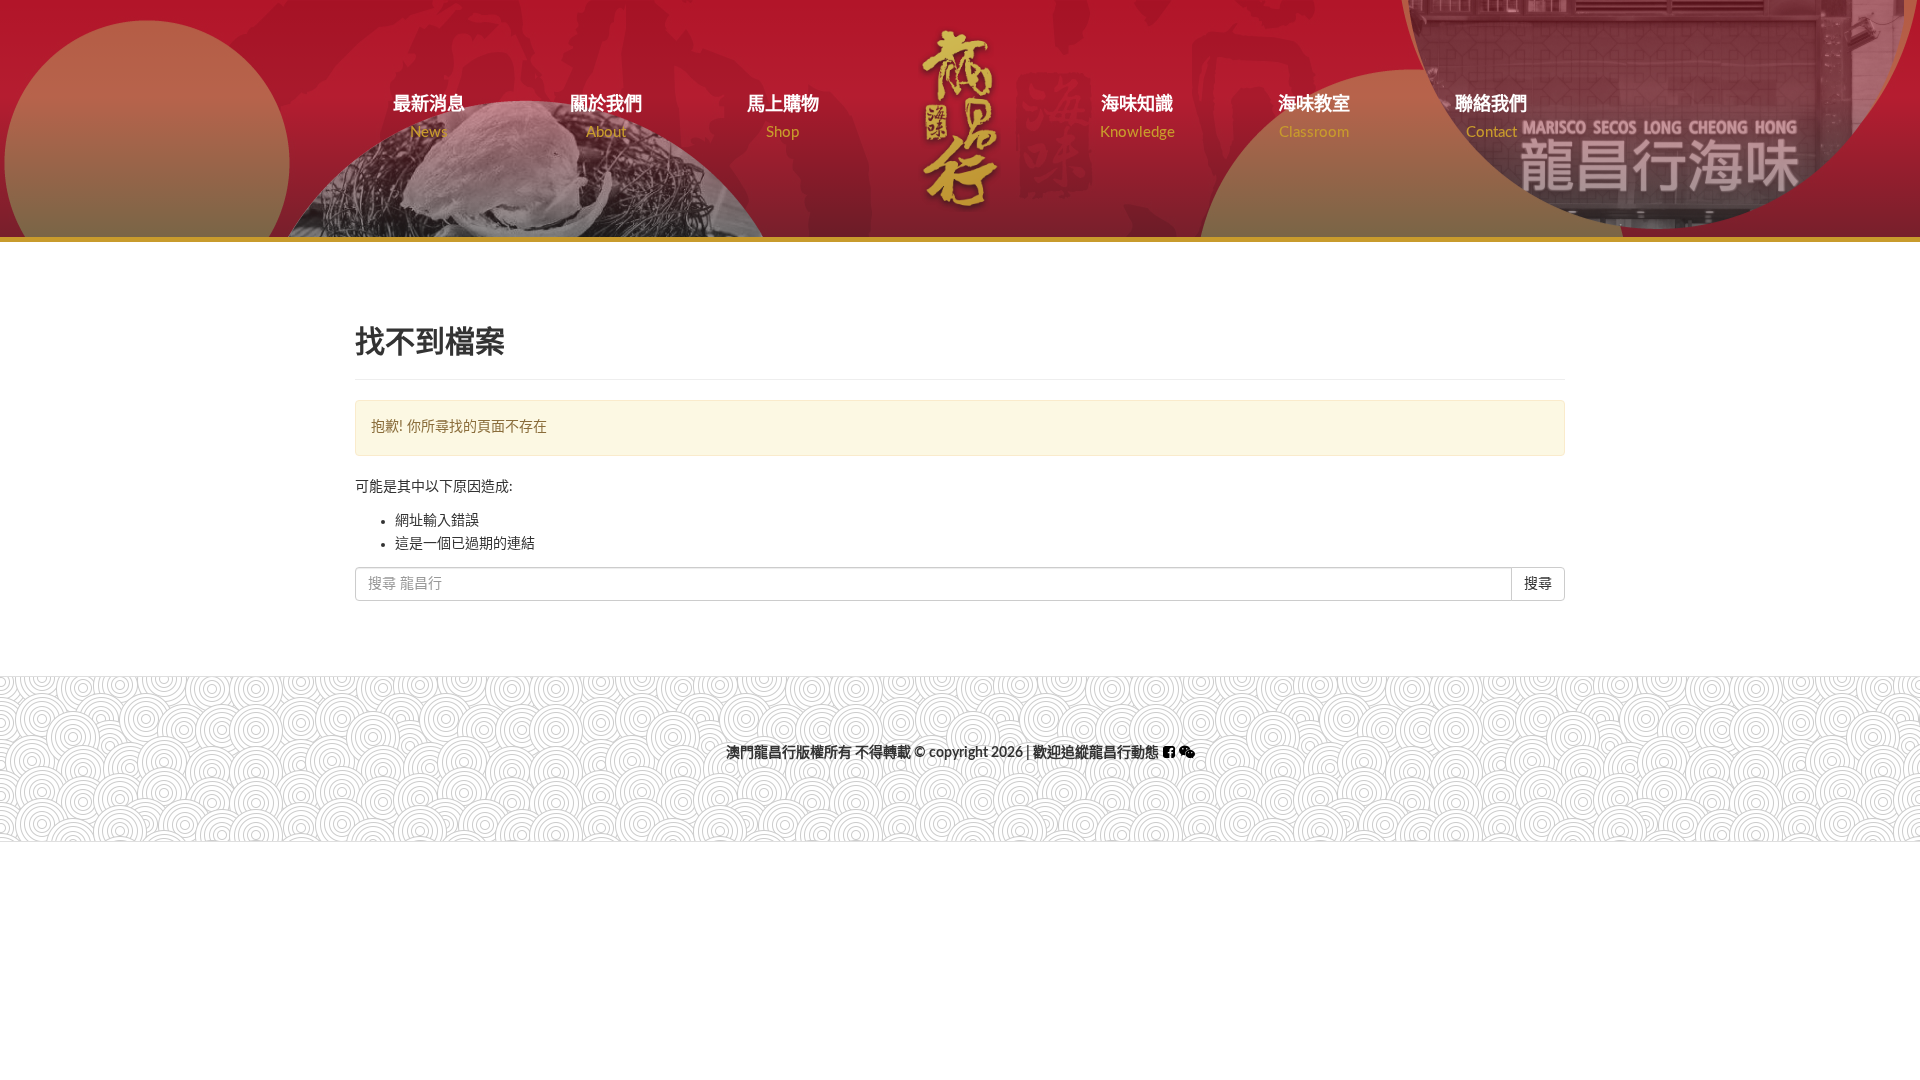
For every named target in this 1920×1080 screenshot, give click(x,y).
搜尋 (1538, 584)
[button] (1187, 753)
